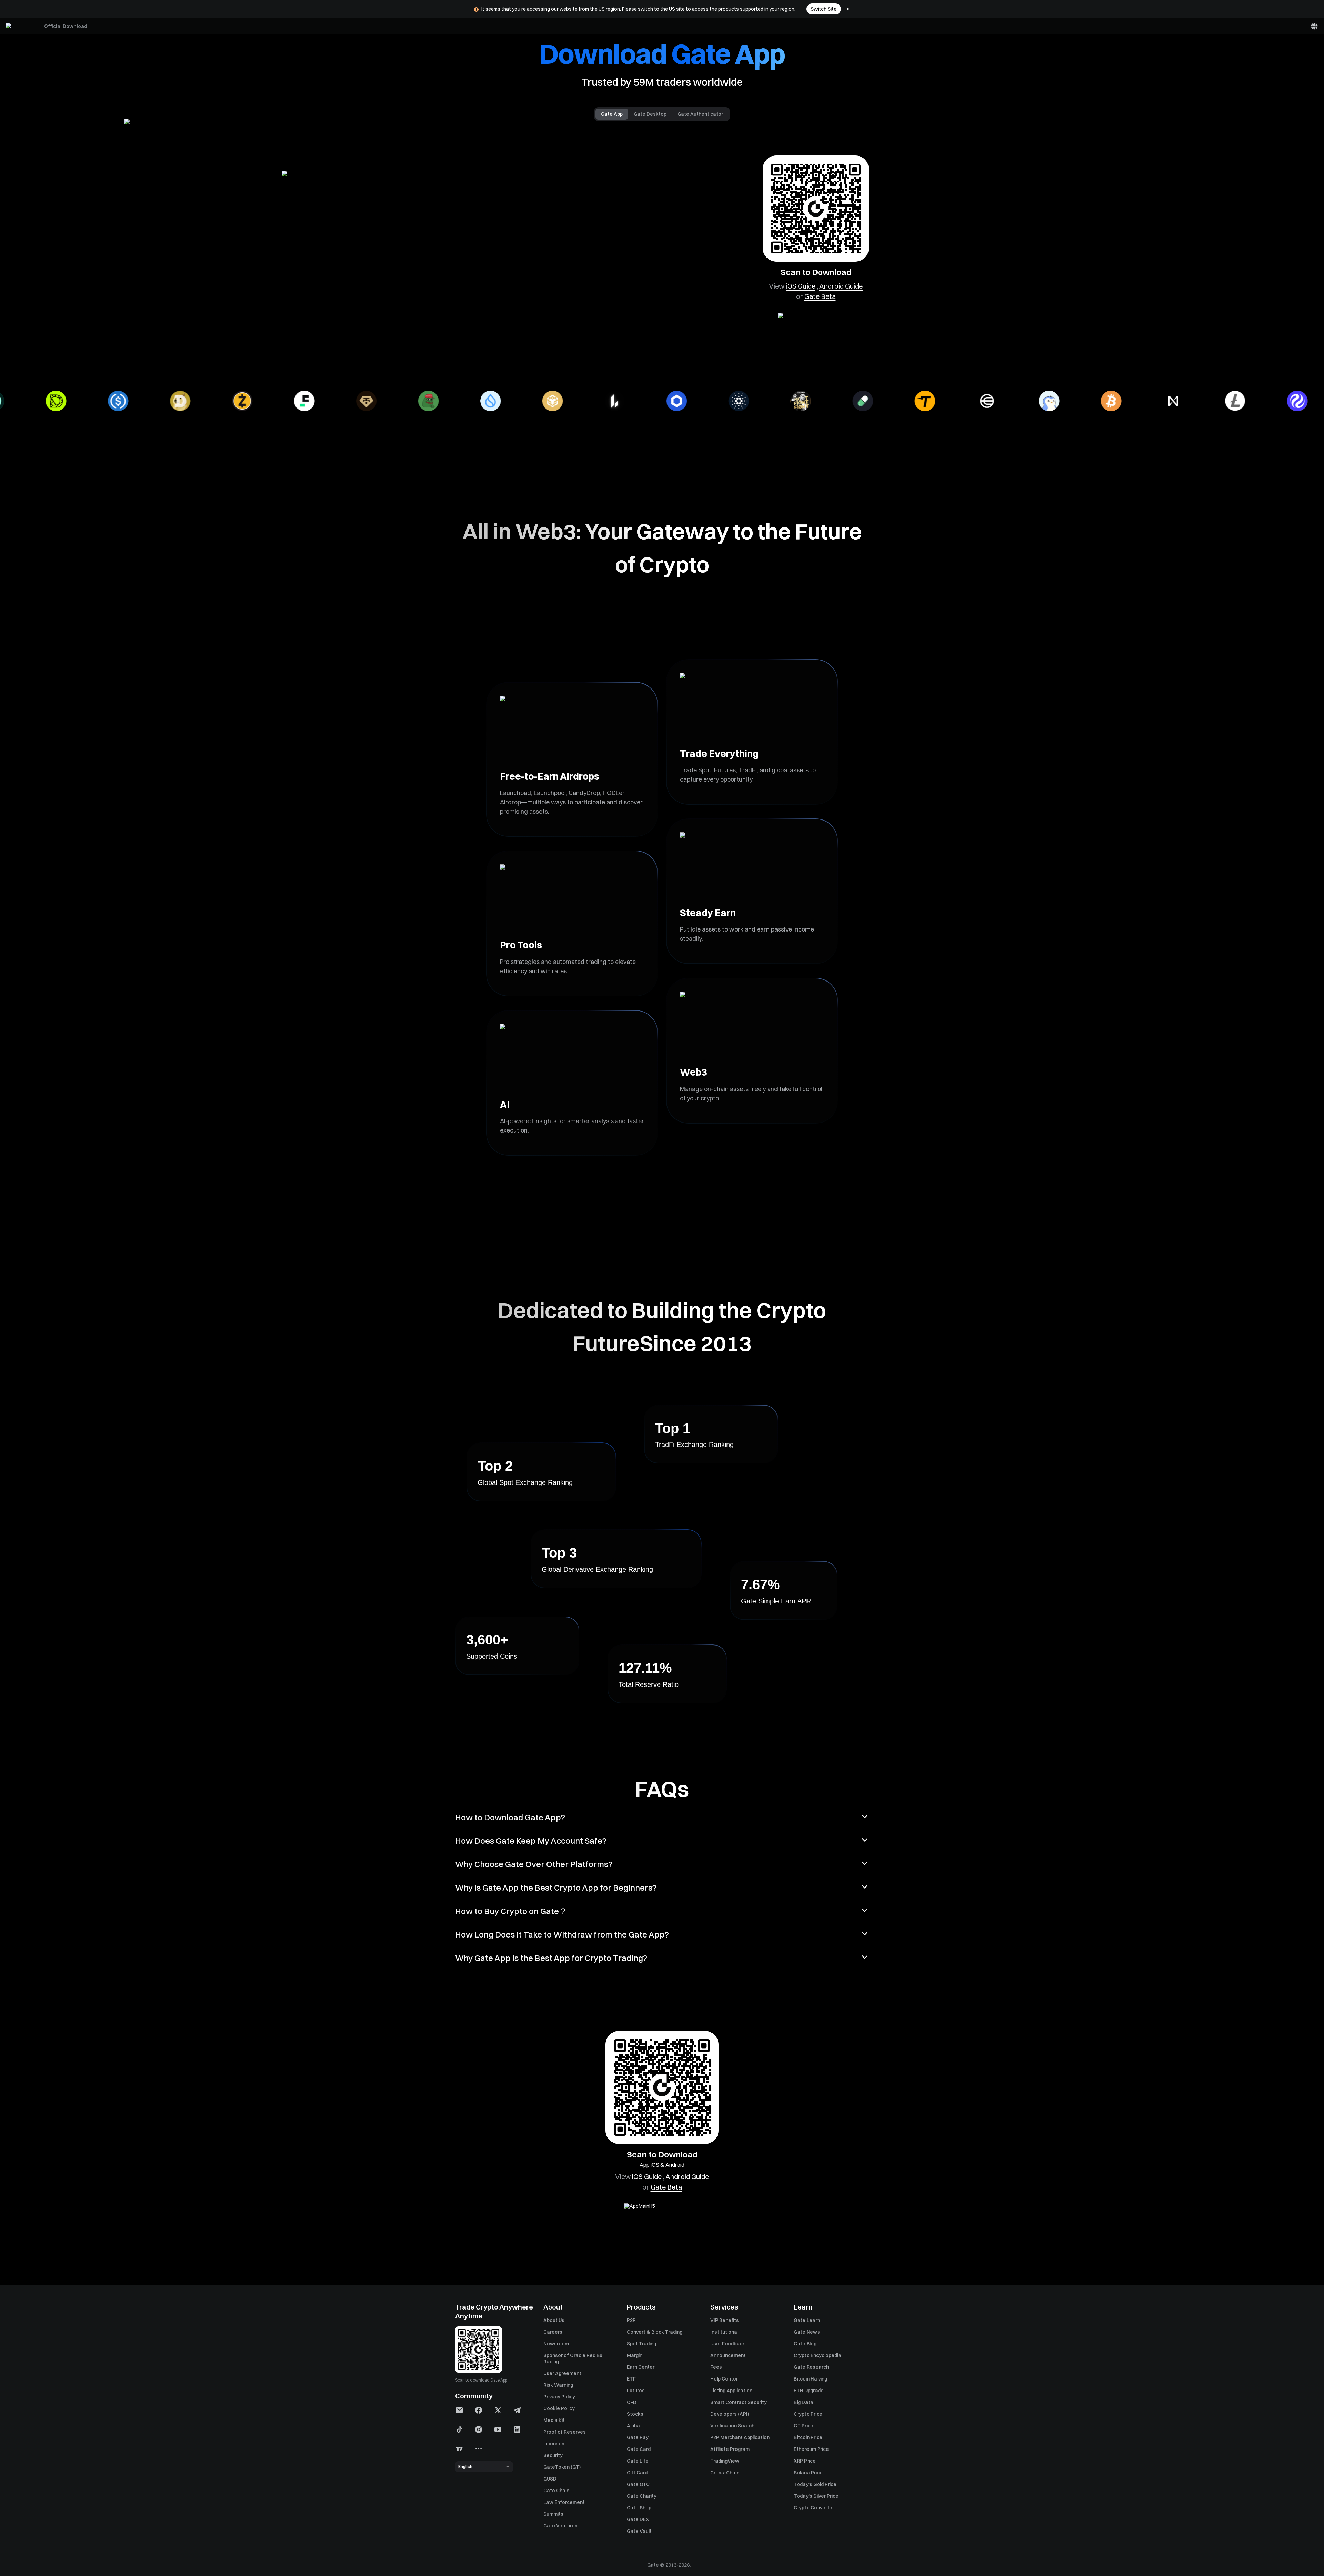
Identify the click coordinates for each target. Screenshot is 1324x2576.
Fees (716, 2367)
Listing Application (731, 2391)
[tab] (612, 114)
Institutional (724, 2332)
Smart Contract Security (739, 2402)
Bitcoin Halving (810, 2379)
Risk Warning (558, 2385)
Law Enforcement (564, 2502)
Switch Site (824, 9)
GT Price (804, 2426)
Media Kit (554, 2420)
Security (553, 2455)
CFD (632, 2402)
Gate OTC (638, 2484)
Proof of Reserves (565, 2432)
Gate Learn (807, 2320)
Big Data (804, 2402)
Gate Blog (805, 2344)
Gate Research (811, 2367)
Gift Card (637, 2473)
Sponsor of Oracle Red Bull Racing (574, 2358)
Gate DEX (638, 2519)
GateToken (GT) (562, 2467)
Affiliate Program (730, 2449)
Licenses (554, 2444)
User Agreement (562, 2373)
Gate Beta (820, 296)
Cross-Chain (725, 2473)
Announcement (728, 2355)
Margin (635, 2355)
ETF (631, 2379)
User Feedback (728, 2344)
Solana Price (808, 2473)
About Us (554, 2320)
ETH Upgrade (809, 2391)
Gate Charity (642, 2496)
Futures (636, 2391)
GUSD (550, 2479)
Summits (553, 2514)
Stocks (635, 2414)
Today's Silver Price (816, 2496)
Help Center (724, 2379)
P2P (631, 2320)
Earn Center (641, 2367)
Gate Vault (639, 2531)
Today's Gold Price (815, 2484)
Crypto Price (808, 2414)
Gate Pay (638, 2437)
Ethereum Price (811, 2449)
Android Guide (841, 286)
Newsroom (556, 2344)
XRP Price (805, 2461)
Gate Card (639, 2449)
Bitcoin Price (808, 2437)
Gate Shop (639, 2508)
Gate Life (638, 2461)
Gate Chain (556, 2491)
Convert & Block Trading (655, 2332)
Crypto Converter (814, 2508)
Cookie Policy (559, 2408)
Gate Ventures (560, 2526)
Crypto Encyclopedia (818, 2355)
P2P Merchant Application (740, 2437)
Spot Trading (641, 2344)
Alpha (633, 2426)
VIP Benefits (725, 2320)
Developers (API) (730, 2414)
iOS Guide (801, 286)
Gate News (807, 2332)
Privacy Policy (559, 2397)
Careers (553, 2332)
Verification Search (732, 2426)
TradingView (725, 2461)
